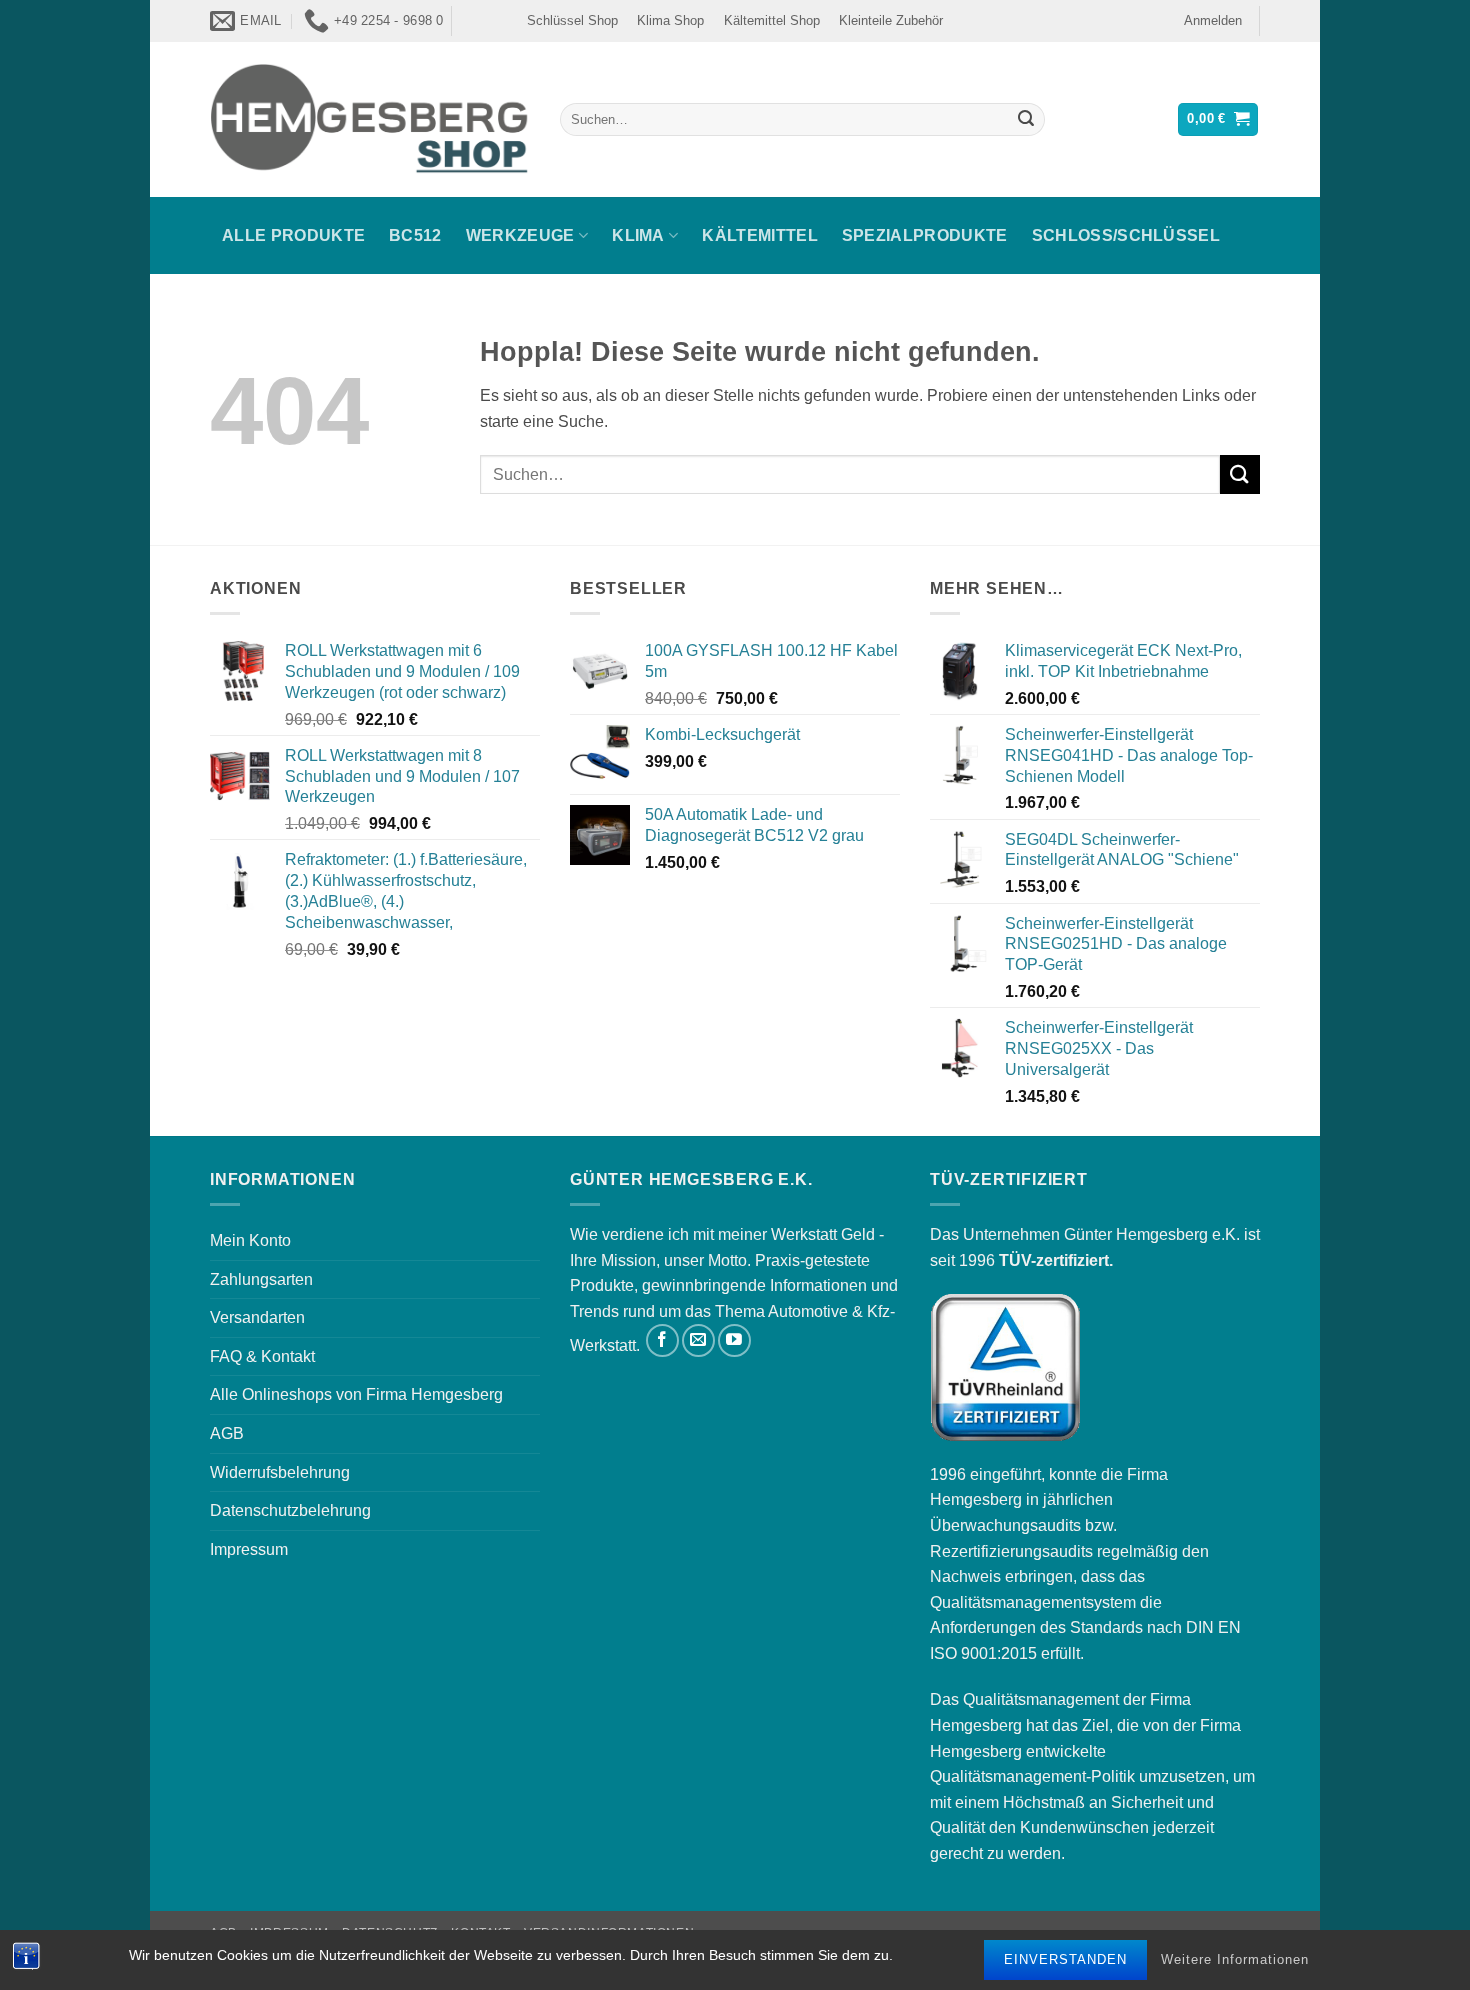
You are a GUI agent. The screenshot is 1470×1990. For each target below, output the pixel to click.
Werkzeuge (520, 235)
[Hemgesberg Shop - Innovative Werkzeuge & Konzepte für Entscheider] (370, 119)
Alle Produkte (293, 235)
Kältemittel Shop (772, 20)
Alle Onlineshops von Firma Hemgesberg (356, 1394)
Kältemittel (760, 235)
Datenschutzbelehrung (290, 1510)
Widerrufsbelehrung (280, 1472)
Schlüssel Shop (572, 20)
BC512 (415, 235)
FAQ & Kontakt (262, 1356)
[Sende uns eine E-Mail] (698, 1340)
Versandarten (257, 1317)
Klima (638, 235)
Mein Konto (250, 1240)
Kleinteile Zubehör (891, 20)
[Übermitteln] (1026, 120)
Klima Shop (670, 20)
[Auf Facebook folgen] (662, 1340)
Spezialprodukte (925, 235)
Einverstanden (1065, 1959)
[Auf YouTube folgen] (734, 1340)
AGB (227, 1433)
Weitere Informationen (1235, 1959)
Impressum (249, 1549)
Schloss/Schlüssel (1126, 235)
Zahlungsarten (261, 1279)
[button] (1212, 21)
